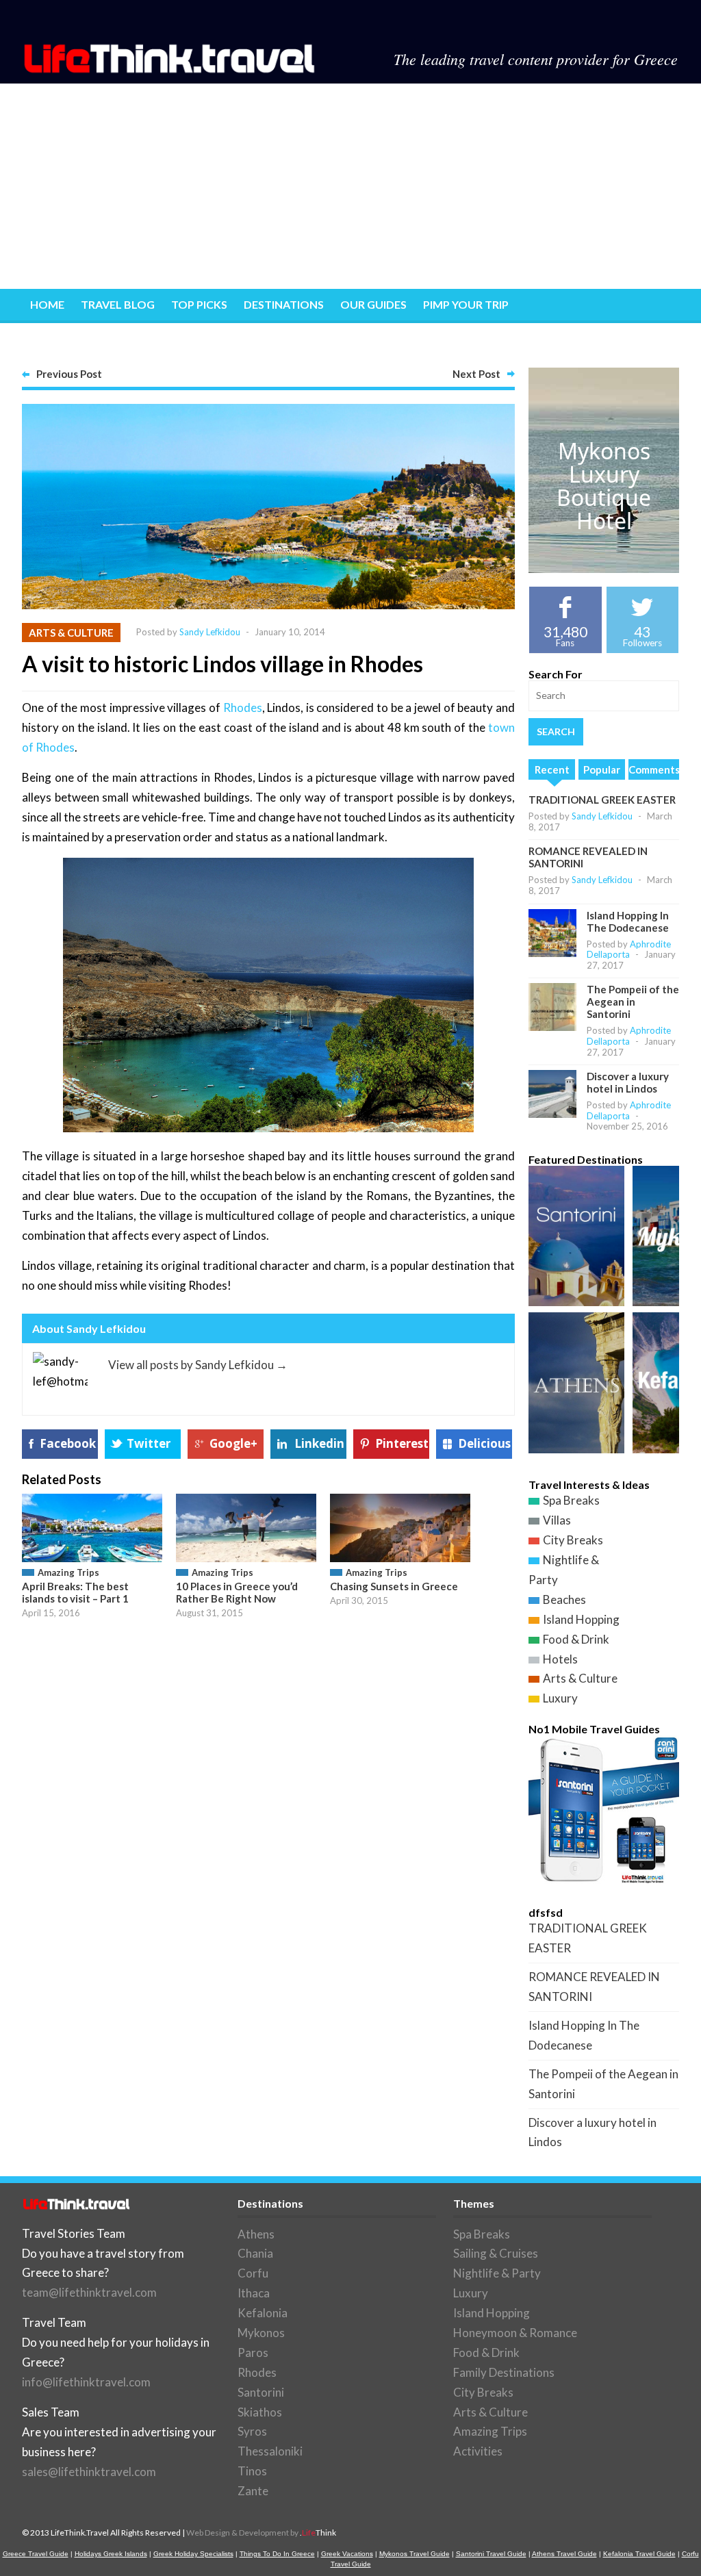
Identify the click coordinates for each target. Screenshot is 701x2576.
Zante (253, 2491)
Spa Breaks (571, 1500)
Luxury (560, 1698)
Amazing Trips (68, 1572)
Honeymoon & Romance (515, 2333)
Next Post (476, 374)
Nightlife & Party (497, 2273)
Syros (252, 2431)
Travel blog (118, 304)
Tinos (252, 2471)
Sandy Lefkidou (210, 632)
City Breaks (573, 1540)
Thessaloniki (270, 2451)
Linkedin (319, 1443)
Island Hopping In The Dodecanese (628, 921)
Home (47, 304)
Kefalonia (263, 2313)
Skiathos (260, 2412)
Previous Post (69, 374)
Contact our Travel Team (109, 339)
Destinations (284, 304)
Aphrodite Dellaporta (629, 949)
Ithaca (254, 2293)
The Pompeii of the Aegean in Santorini (633, 1002)
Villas (557, 1520)
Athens (256, 2234)
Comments (654, 769)
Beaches (564, 1599)
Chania (255, 2253)
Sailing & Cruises (496, 2253)
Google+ (233, 1443)
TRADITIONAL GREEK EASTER (602, 800)
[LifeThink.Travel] (170, 69)
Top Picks (199, 304)
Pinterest (402, 1443)
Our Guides (373, 304)
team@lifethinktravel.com (89, 2292)
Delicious (484, 1443)
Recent (552, 769)
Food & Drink (576, 1639)
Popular (602, 769)
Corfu (253, 2273)
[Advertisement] (350, 186)
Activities (478, 2451)
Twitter (149, 1443)
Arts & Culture (71, 633)
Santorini (261, 2392)
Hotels (560, 1659)
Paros (253, 2352)
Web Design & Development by (261, 2533)
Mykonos (261, 2333)
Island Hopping (581, 1619)
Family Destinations (504, 2372)
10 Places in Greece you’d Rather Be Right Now (237, 1592)
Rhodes (243, 707)
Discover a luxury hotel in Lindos (628, 1082)
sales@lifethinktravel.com (89, 2472)
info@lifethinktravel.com (86, 2382)
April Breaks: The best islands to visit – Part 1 (75, 1592)
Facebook (68, 1443)
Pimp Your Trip (466, 304)
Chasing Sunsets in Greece (394, 1586)
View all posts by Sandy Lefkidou (198, 1365)
